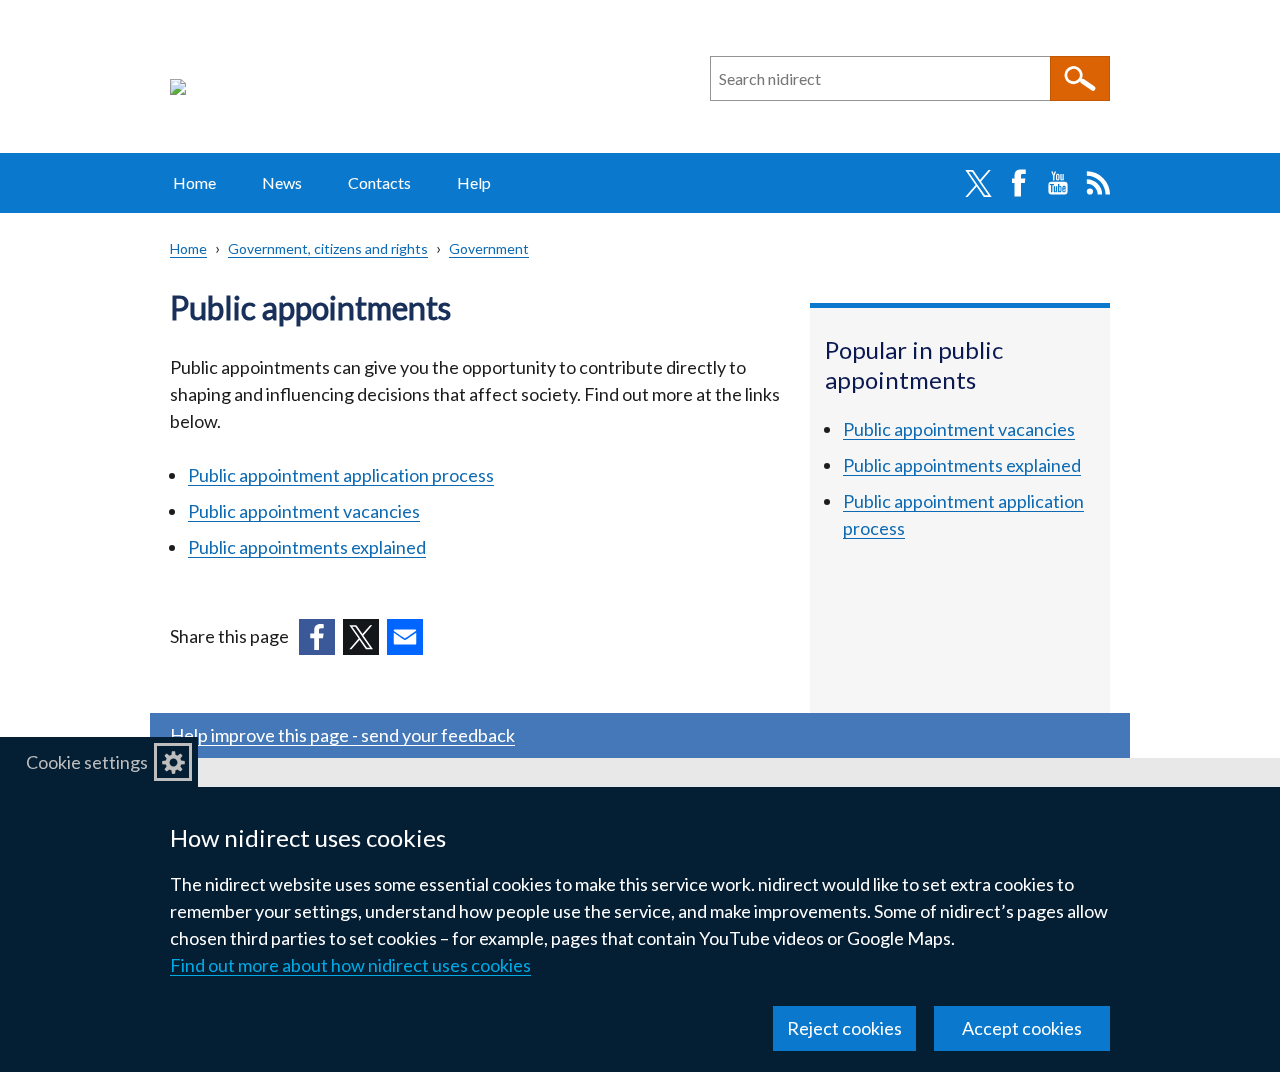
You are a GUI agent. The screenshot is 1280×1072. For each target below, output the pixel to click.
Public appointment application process (341, 475)
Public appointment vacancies (304, 511)
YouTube (1058, 183)
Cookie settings (87, 762)
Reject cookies (844, 1028)
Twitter (978, 183)
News (282, 182)
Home (194, 182)
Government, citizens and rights (328, 248)
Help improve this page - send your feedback (342, 735)
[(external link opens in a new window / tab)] (317, 637)
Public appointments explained (307, 547)
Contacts (379, 182)
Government (489, 248)
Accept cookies (1022, 1028)
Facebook (1018, 183)
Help (474, 182)
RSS (1098, 183)
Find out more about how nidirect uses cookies (350, 965)
